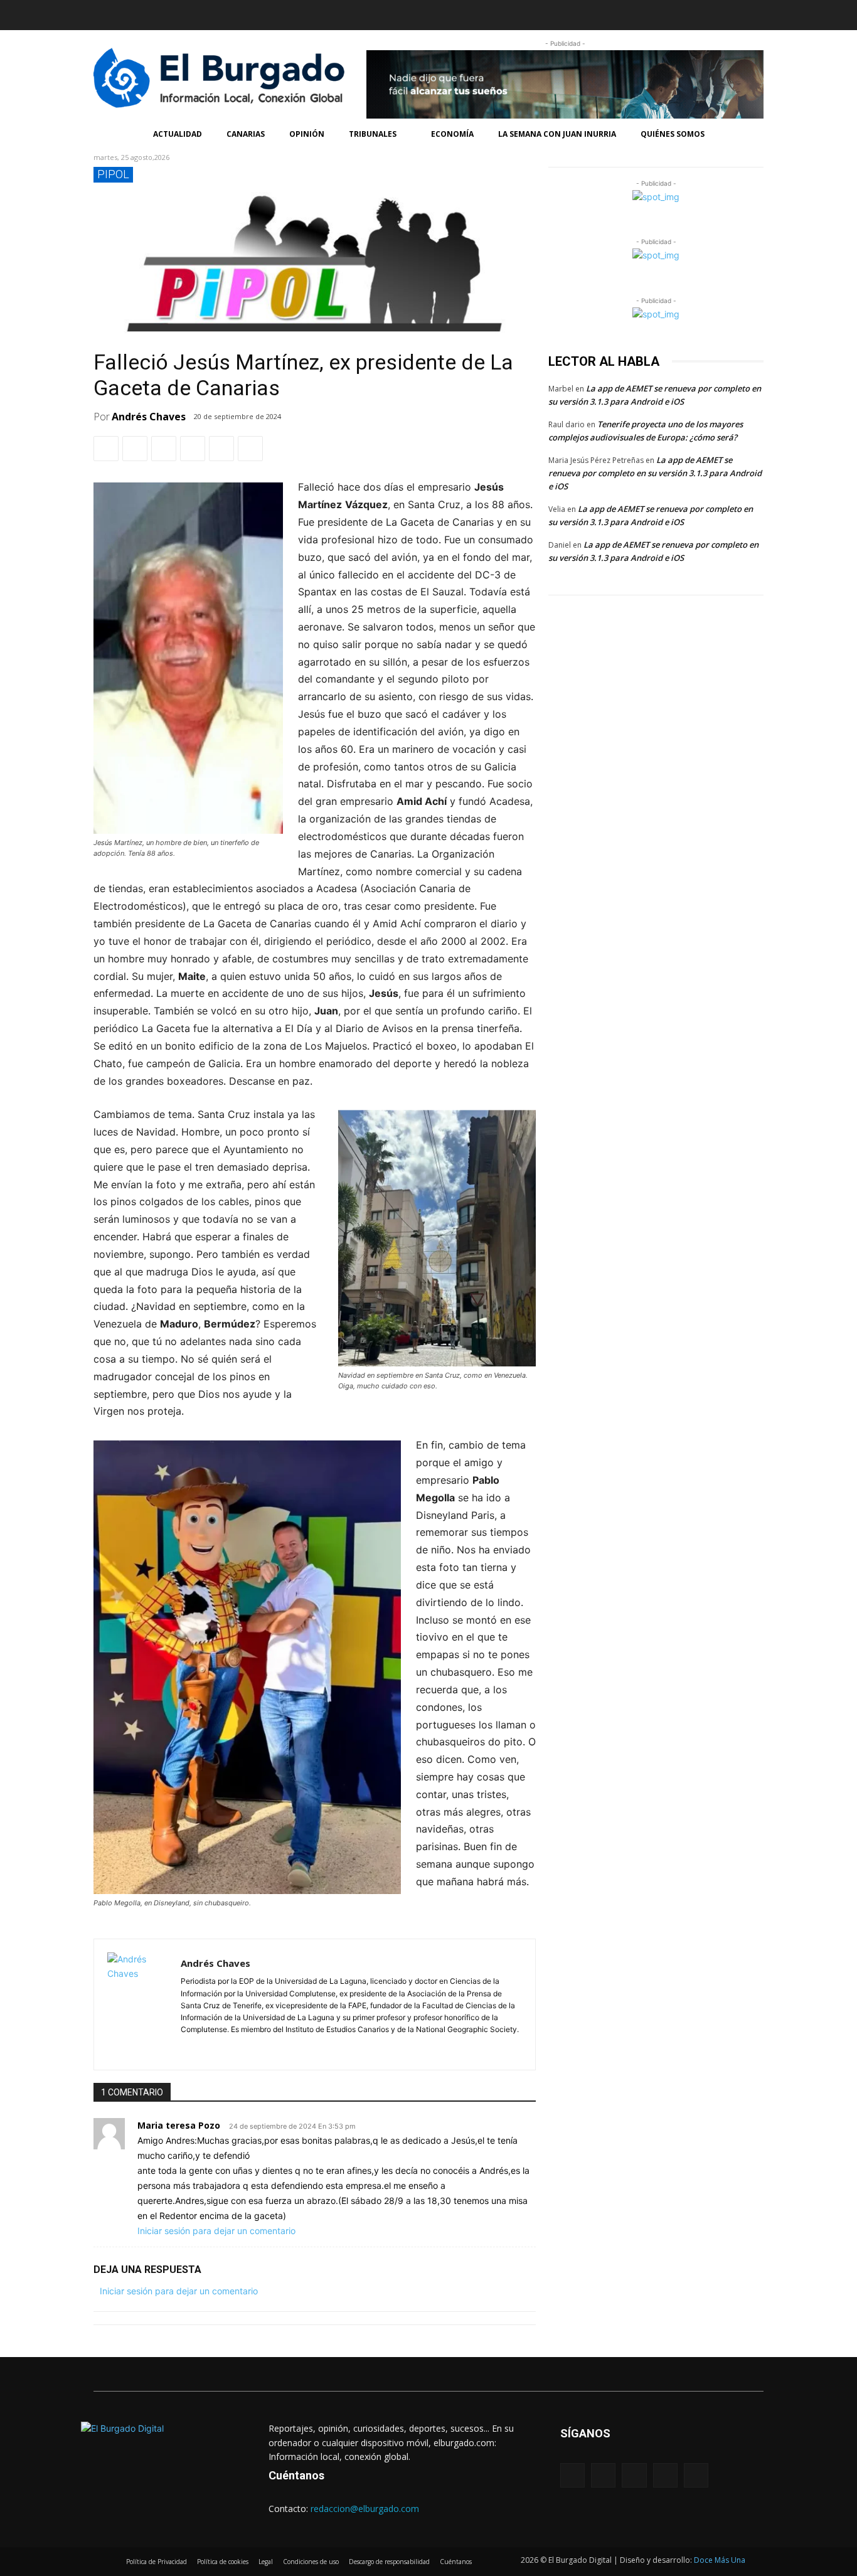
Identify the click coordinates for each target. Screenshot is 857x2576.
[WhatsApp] (164, 449)
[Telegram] (221, 449)
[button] (596, 15)
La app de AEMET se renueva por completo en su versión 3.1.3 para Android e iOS (655, 473)
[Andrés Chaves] (137, 2004)
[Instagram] (129, 13)
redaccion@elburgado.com (365, 2509)
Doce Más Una (720, 2560)
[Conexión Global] (224, 78)
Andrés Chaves (149, 417)
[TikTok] (178, 13)
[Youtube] (203, 13)
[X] (135, 449)
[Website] (240, 2047)
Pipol (113, 174)
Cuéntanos (296, 2475)
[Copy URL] (250, 449)
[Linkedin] (153, 13)
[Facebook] (104, 13)
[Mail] (222, 2047)
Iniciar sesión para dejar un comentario (216, 2231)
